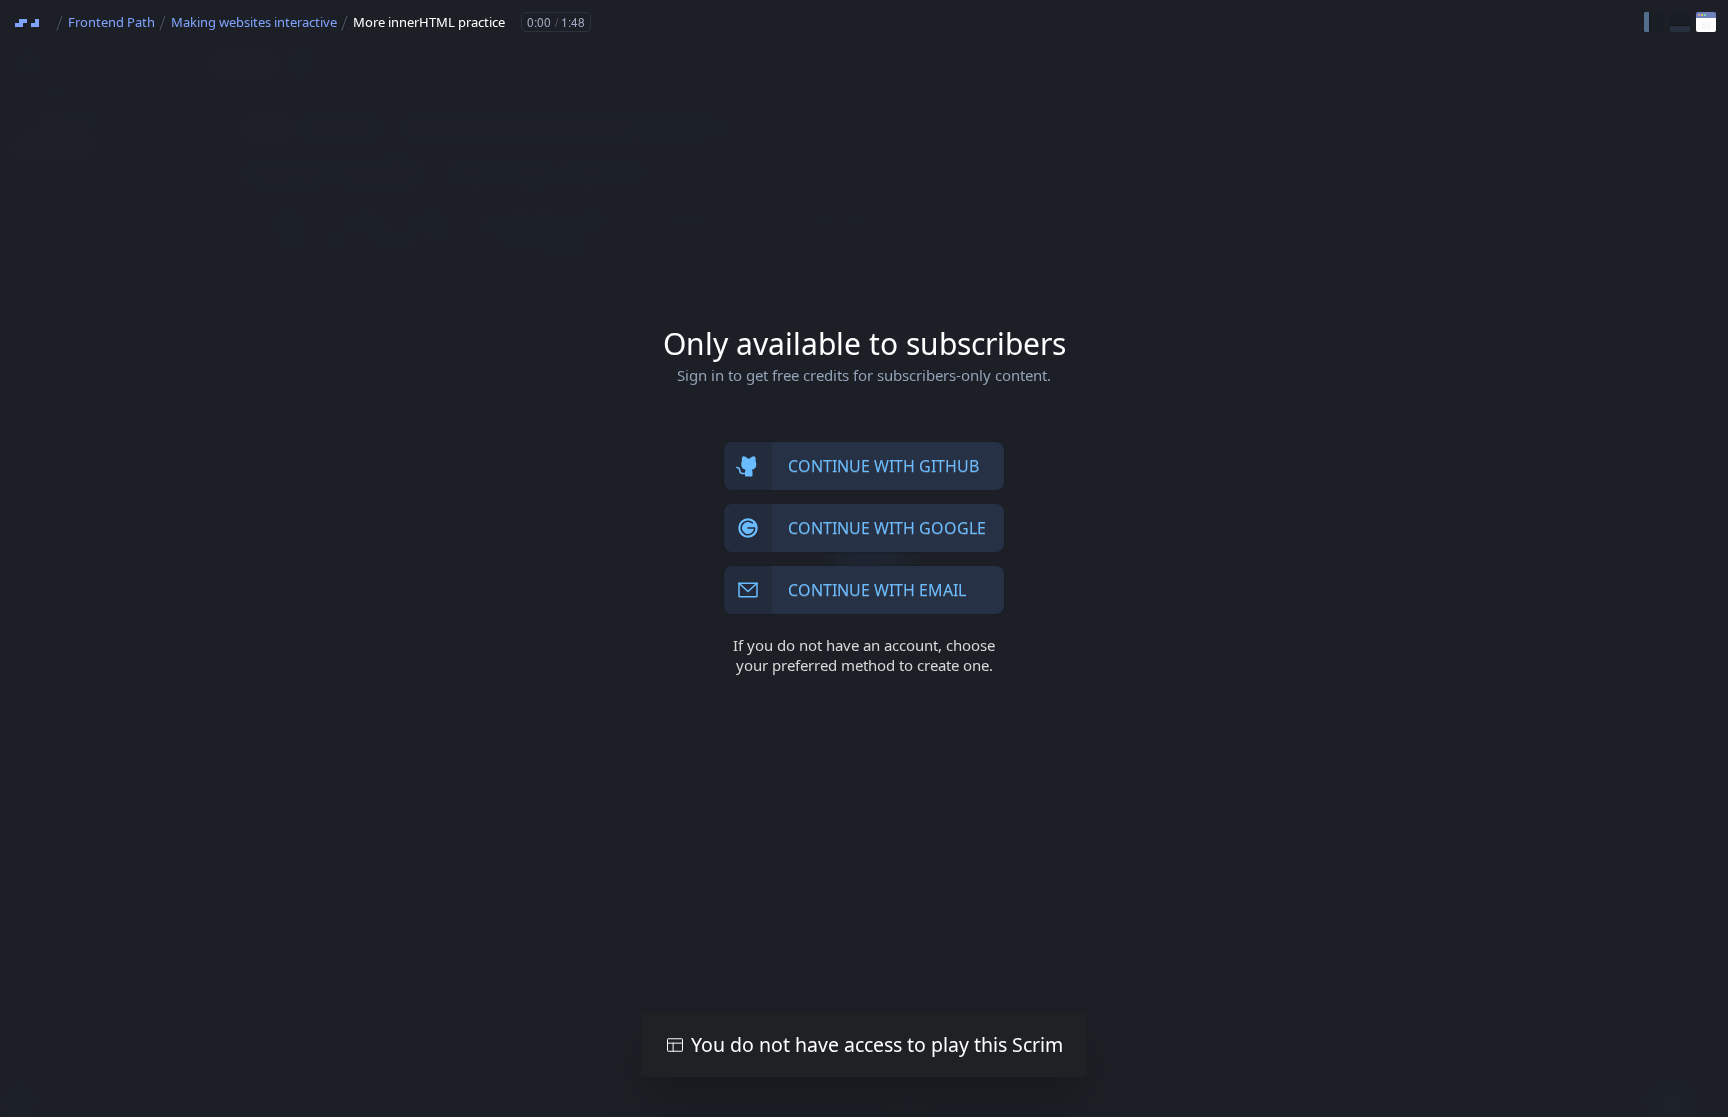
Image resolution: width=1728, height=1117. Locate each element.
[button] (1654, 22)
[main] (864, 558)
